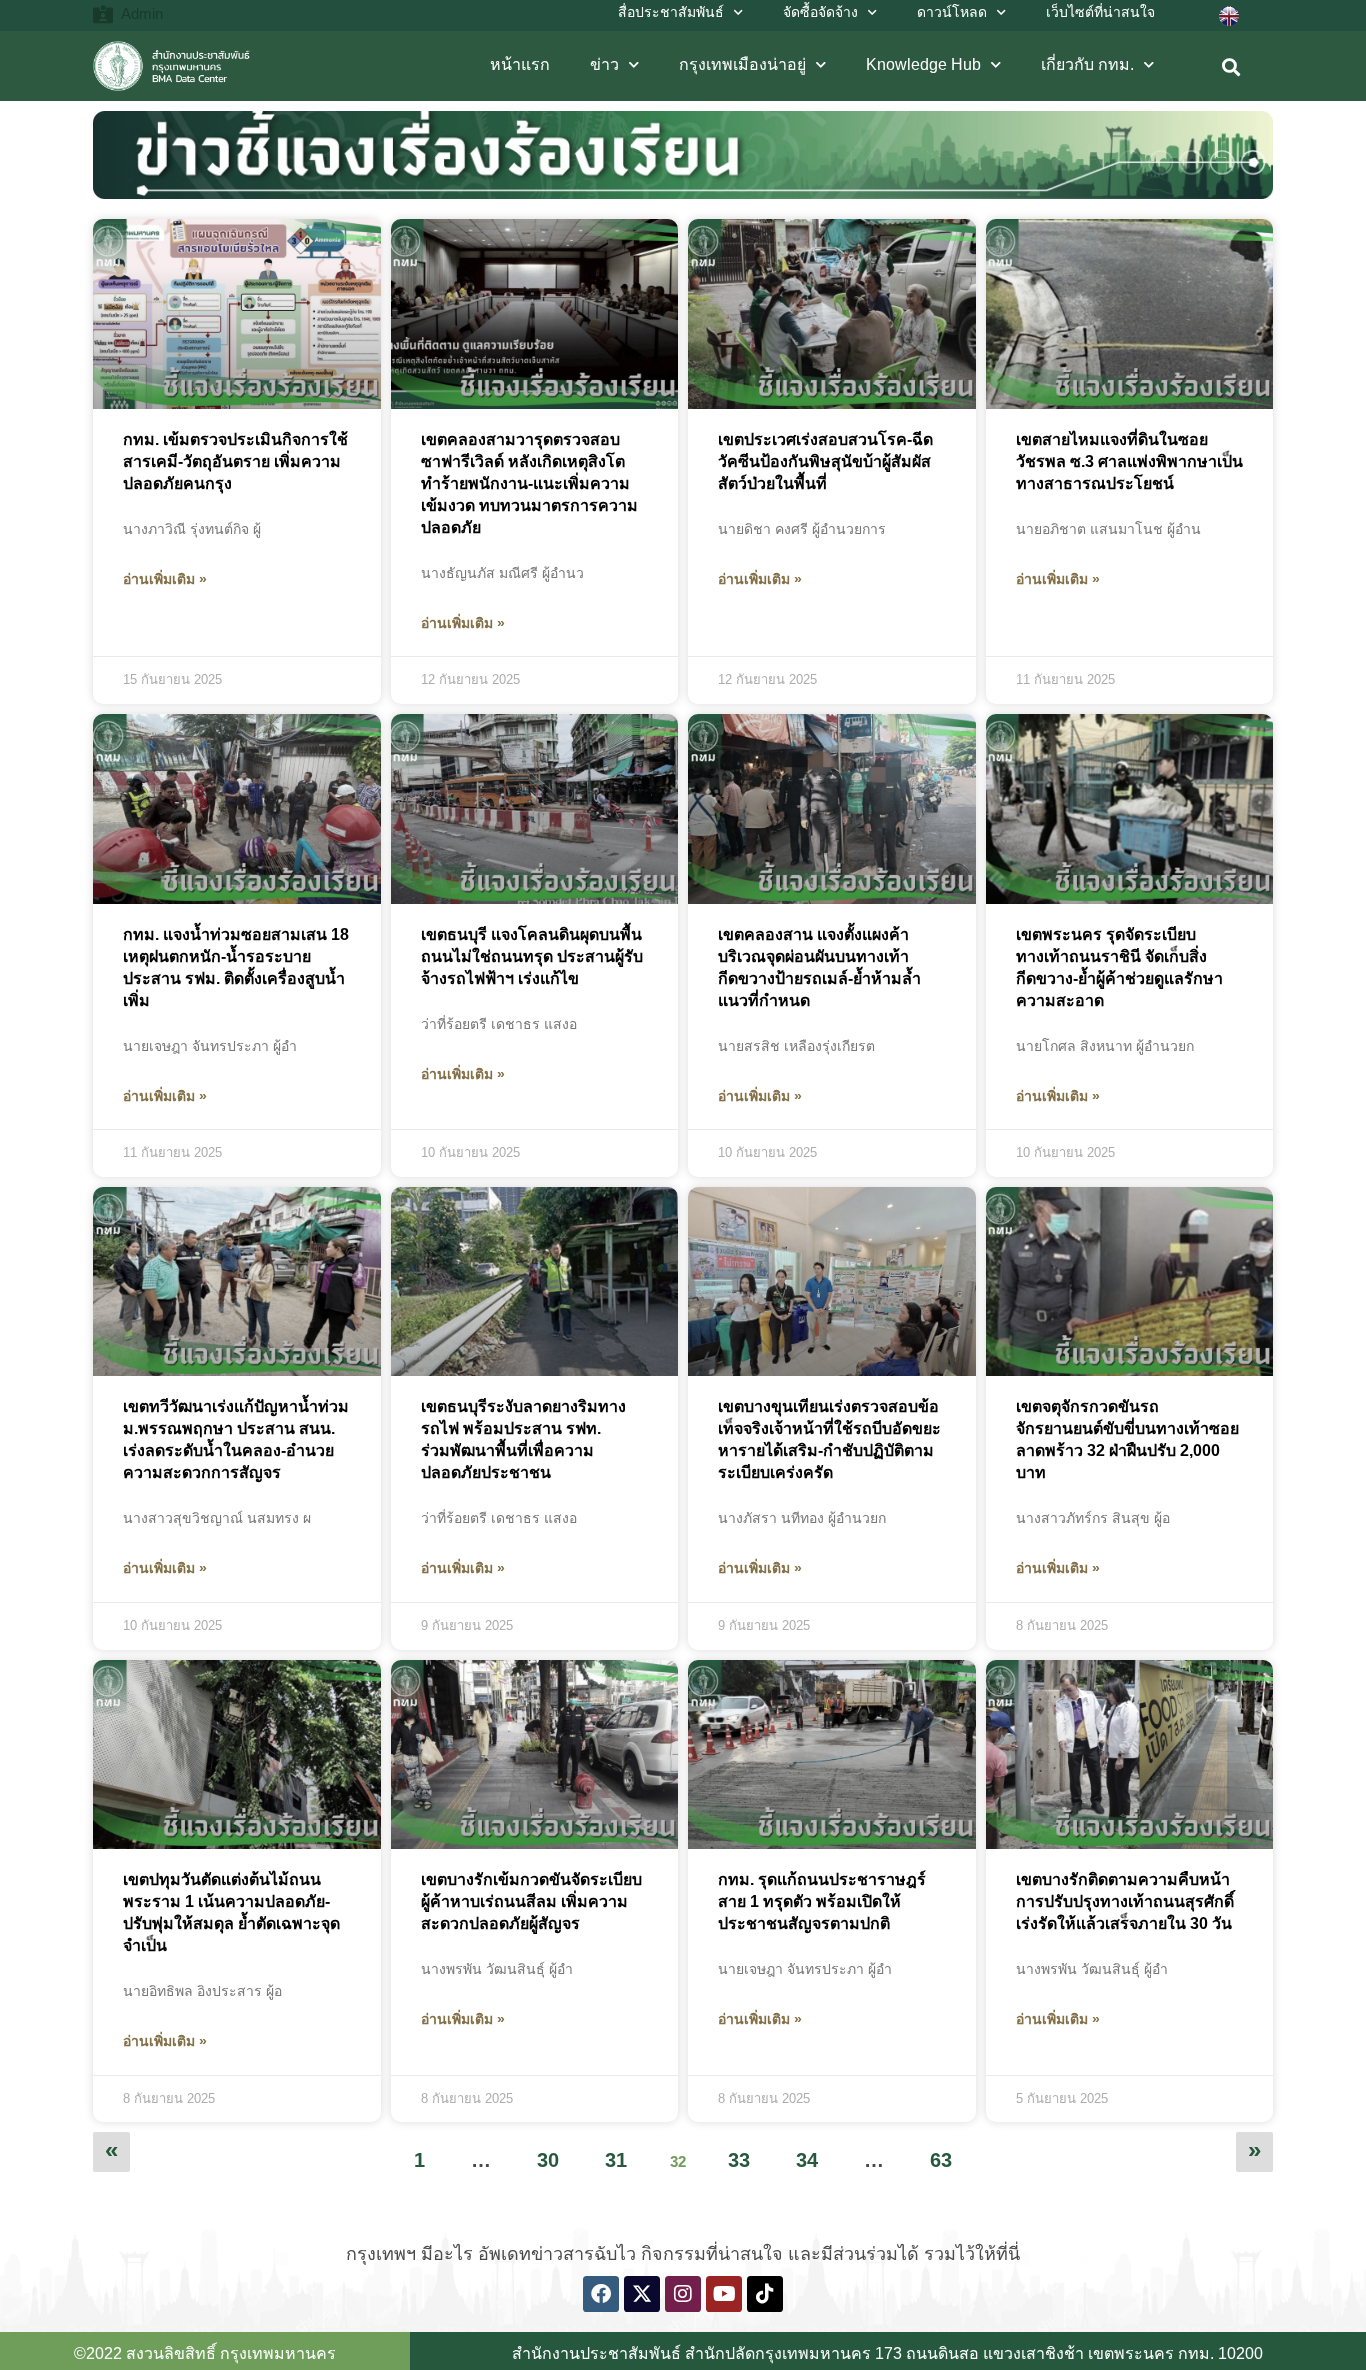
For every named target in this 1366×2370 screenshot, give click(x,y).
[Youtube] (724, 2294)
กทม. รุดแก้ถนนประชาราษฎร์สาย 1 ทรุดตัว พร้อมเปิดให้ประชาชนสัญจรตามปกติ (822, 1901)
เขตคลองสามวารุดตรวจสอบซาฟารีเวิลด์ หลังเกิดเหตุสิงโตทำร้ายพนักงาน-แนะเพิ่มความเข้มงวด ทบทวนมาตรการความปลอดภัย (529, 483)
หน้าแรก (520, 64)
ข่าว (604, 64)
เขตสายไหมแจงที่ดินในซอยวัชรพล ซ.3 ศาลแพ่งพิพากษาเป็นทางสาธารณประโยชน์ (1129, 461)
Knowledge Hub (923, 64)
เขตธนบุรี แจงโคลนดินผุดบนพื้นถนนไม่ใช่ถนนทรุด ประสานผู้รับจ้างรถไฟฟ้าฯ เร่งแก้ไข (532, 956)
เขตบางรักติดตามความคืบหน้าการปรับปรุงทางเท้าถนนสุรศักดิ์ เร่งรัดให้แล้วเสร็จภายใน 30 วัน (1125, 1901)
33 (746, 2151)
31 (623, 2151)
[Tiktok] (765, 2294)
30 (555, 2151)
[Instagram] (683, 2294)
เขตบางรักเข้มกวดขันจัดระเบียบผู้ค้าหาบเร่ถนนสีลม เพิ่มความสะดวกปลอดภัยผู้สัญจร (531, 1901)
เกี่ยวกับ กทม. (1087, 64)
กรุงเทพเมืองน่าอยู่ (742, 64)
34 (814, 2151)
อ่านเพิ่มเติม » (165, 579)
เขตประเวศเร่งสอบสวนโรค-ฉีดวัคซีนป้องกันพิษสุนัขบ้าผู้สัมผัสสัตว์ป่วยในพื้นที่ (825, 461)
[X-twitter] (642, 2294)
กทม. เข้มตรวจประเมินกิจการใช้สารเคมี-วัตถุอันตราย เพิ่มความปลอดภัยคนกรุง (235, 461)
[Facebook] (601, 2294)
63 (948, 2151)
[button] (1231, 67)
